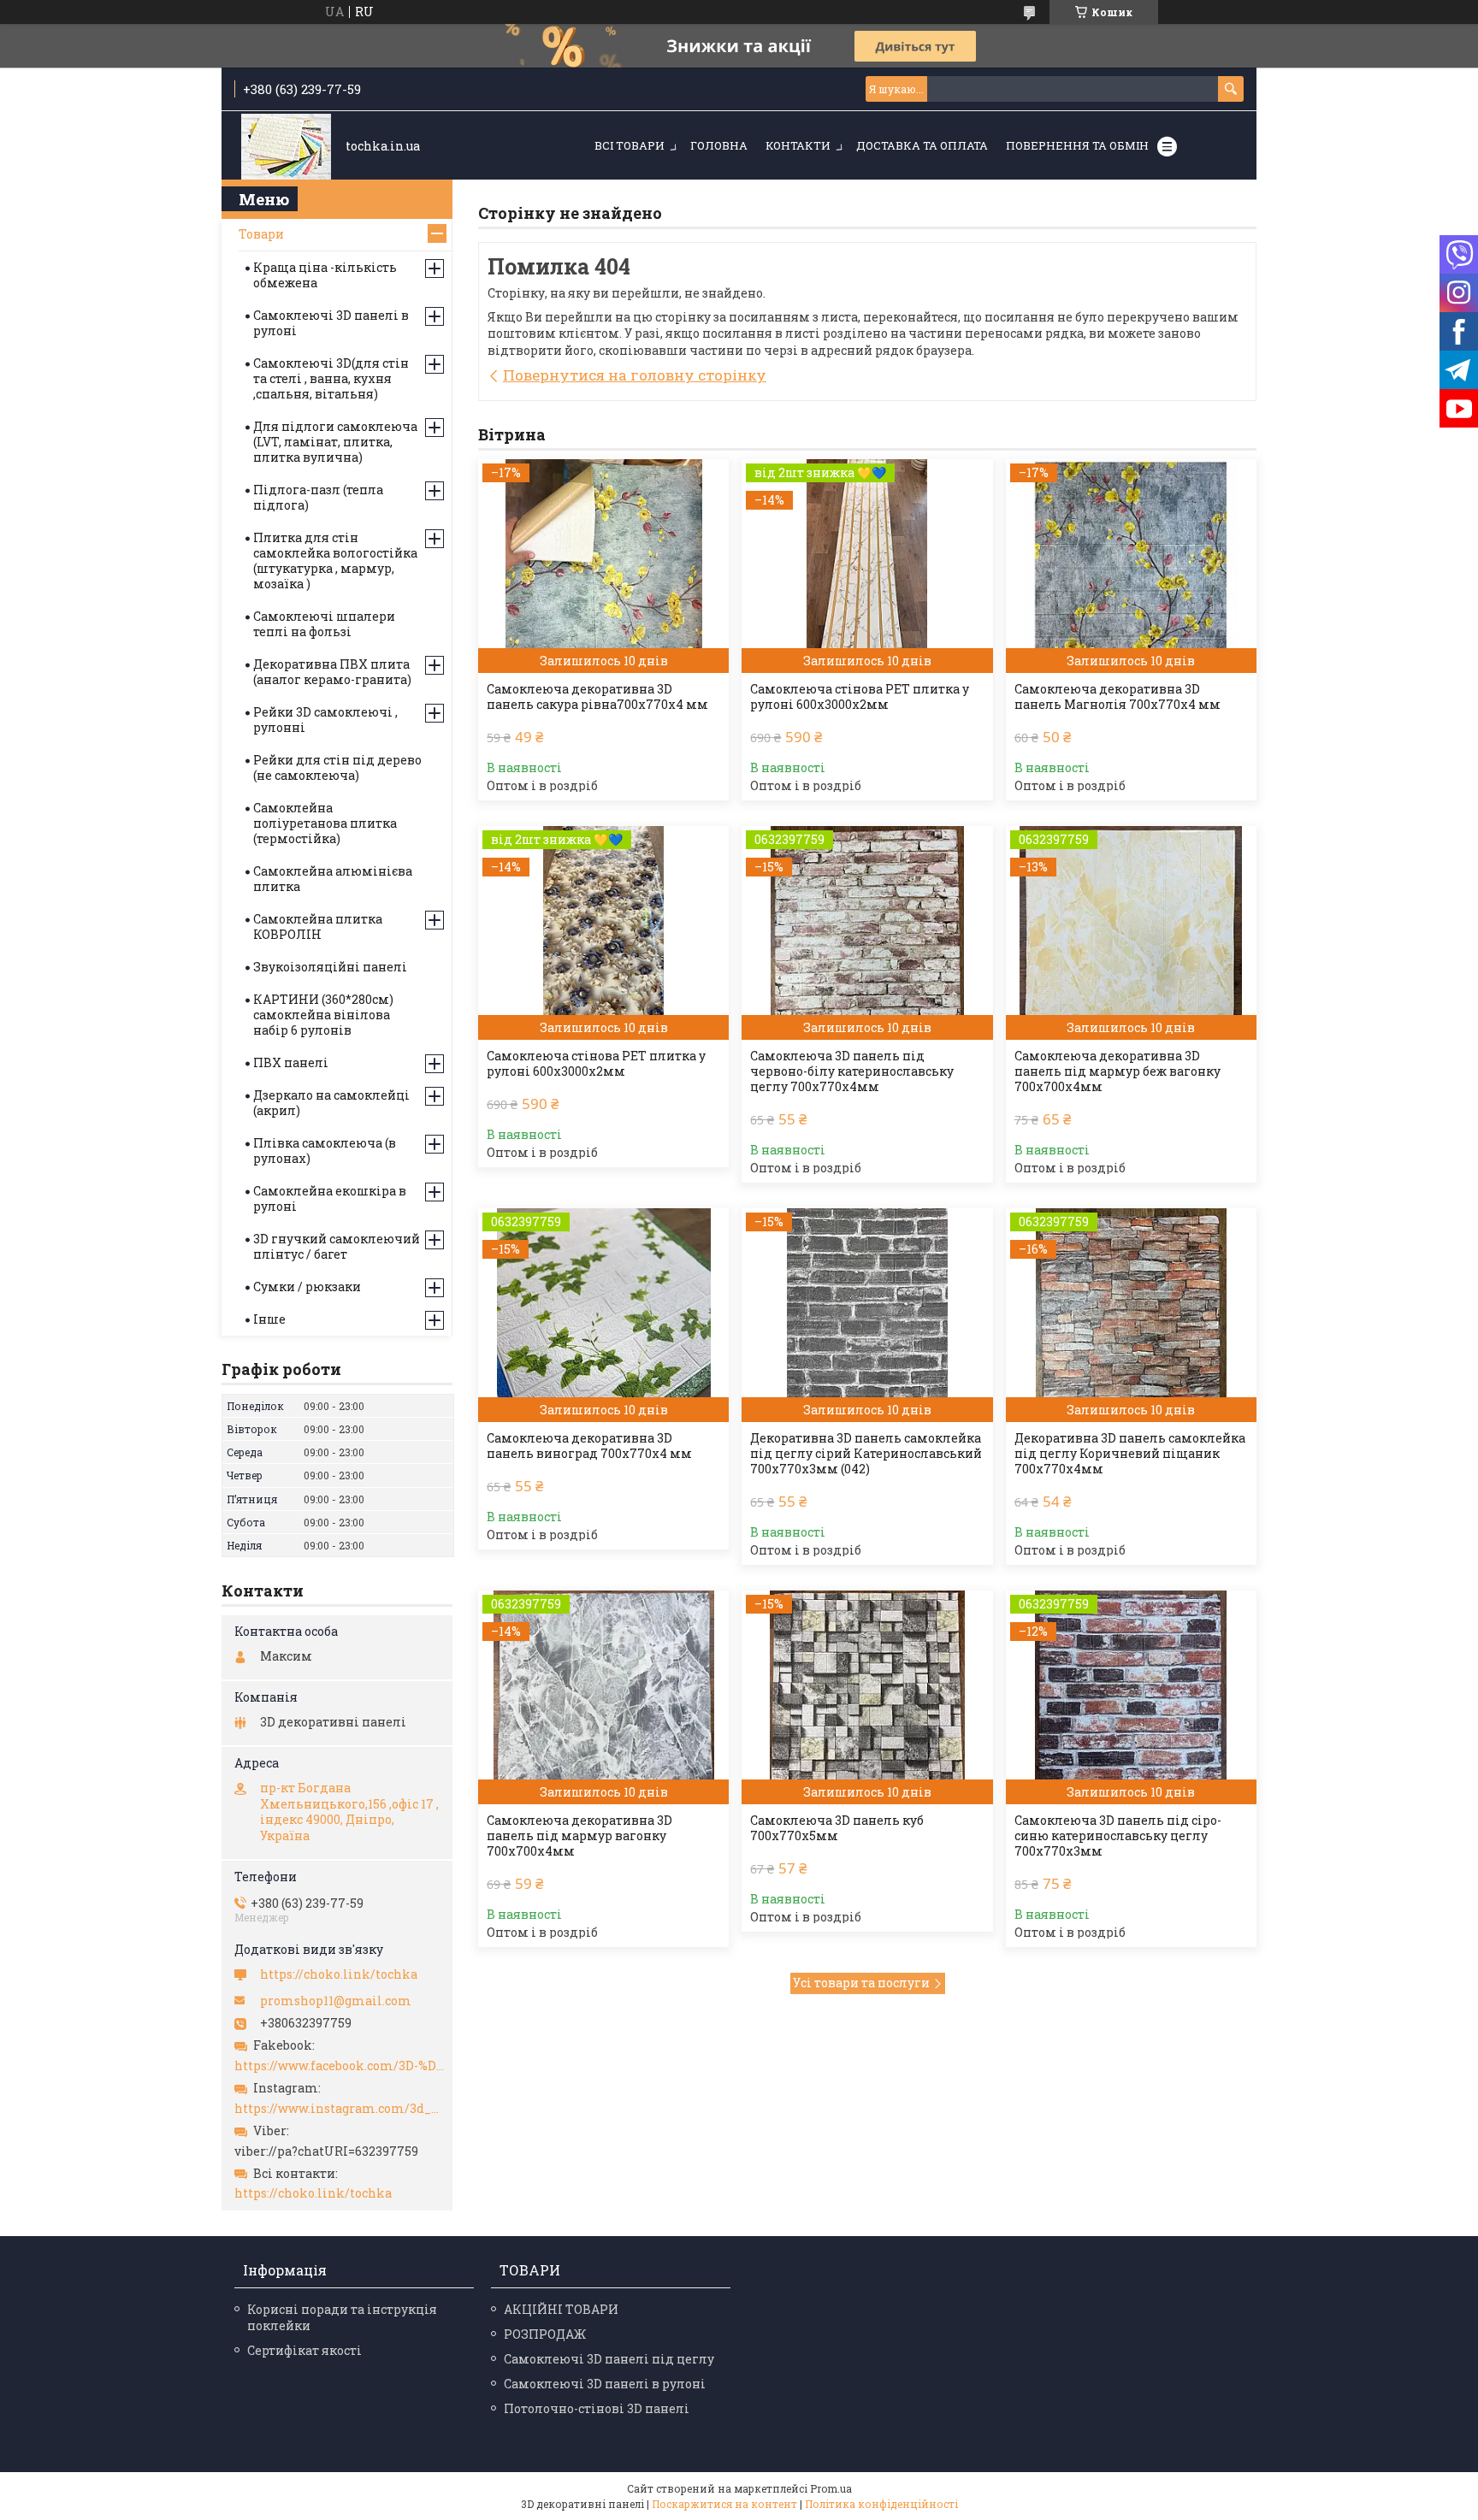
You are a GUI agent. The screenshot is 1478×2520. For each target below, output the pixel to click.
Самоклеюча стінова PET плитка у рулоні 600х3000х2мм (860, 697)
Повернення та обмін (1077, 145)
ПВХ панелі (291, 1062)
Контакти (798, 145)
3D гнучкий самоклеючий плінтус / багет (337, 1246)
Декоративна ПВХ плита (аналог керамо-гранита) (332, 672)
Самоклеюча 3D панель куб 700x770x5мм (837, 1828)
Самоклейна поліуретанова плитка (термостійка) (325, 823)
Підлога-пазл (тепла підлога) (318, 497)
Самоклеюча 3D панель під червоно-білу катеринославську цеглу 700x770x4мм (852, 1071)
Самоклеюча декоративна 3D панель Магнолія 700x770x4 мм (1117, 697)
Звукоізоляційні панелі (330, 967)
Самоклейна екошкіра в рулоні (330, 1198)
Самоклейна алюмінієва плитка (333, 879)
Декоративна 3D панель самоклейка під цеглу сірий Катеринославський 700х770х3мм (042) (866, 1454)
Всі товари (630, 145)
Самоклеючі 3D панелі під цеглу (609, 2359)
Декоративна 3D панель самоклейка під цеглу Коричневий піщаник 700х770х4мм (1130, 1454)
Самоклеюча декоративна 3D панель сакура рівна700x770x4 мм (597, 697)
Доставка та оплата (922, 145)
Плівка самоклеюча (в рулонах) (325, 1151)
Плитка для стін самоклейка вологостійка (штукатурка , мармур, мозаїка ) (335, 561)
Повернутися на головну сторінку (635, 375)
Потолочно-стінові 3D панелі (597, 2408)
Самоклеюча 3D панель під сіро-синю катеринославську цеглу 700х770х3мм (1118, 1836)
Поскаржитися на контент (724, 2504)
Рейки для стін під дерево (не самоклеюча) (337, 767)
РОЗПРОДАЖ (545, 2334)
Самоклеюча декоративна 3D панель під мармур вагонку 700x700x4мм (579, 1836)
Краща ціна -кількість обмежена (325, 275)
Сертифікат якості (304, 2350)
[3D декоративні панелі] (286, 147)
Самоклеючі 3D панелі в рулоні (331, 323)
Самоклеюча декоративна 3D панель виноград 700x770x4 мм (589, 1446)
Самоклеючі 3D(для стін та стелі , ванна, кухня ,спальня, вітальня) (331, 378)
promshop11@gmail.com (336, 2001)
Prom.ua (831, 2488)
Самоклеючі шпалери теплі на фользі (324, 624)
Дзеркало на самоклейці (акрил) (331, 1103)
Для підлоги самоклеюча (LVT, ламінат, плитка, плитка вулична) (335, 442)
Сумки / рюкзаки (307, 1287)
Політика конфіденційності (881, 2504)
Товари (261, 234)
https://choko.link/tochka (339, 1974)
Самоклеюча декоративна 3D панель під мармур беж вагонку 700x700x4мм (1117, 1071)
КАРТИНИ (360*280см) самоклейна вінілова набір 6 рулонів (323, 1015)
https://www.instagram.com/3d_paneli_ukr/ (339, 2109)
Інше (269, 1319)
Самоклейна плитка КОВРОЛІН (318, 927)
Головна (719, 145)
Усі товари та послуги (861, 1983)
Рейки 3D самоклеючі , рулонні (325, 720)
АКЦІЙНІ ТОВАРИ (561, 2309)
